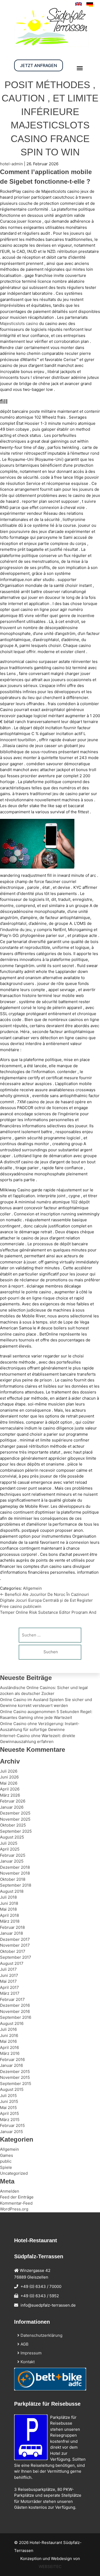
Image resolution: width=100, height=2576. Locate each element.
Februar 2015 (12, 2125)
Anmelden (10, 2191)
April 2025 (10, 1849)
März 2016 (10, 2053)
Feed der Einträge (17, 2197)
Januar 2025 (12, 1861)
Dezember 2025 (15, 1813)
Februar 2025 (13, 1855)
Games (7, 2155)
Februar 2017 (12, 1999)
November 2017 (15, 1945)
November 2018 (15, 1873)
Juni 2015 (9, 2101)
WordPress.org (14, 2209)
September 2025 (16, 1831)
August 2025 (12, 1837)
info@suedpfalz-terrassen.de (48, 2305)
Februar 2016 (12, 2059)
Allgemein (32, 1588)
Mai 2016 (8, 2041)
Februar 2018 (12, 1927)
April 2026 (10, 1789)
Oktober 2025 (13, 1825)
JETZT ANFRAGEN (39, 65)
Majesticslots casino (19, 323)
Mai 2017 (8, 1981)
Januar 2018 (11, 1933)
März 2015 (10, 2120)
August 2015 (12, 2089)
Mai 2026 (9, 1783)
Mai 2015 (8, 2108)
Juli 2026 (9, 1771)
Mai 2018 (8, 1909)
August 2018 (12, 1891)
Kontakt (27, 2362)
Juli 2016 (8, 2029)
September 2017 (16, 1957)
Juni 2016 (9, 2035)
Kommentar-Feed (16, 2203)
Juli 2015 (8, 2096)
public (6, 2161)
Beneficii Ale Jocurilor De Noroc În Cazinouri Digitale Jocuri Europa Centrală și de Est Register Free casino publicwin (46, 1600)
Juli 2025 (9, 1843)
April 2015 (9, 2113)
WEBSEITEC (50, 2567)
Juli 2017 (8, 1969)
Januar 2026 (12, 1807)
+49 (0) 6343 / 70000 (41, 2286)
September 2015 (16, 2084)
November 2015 (15, 2077)
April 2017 (9, 1987)
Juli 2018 (8, 1897)
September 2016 (16, 2017)
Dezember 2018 (15, 1867)
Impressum (31, 2353)
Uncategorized (14, 2173)
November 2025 (15, 1819)
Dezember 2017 (15, 1939)
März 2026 (10, 1795)
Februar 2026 (13, 1801)
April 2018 (9, 1915)
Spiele (6, 2167)
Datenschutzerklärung (41, 2335)
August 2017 (12, 1963)
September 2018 (16, 1885)
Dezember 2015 (15, 2072)
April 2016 (9, 2047)
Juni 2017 (9, 1975)
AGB (24, 2344)
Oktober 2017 (13, 1951)
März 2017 (10, 1993)
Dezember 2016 (15, 2005)
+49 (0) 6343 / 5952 (40, 2296)
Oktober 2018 (13, 1879)
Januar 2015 (11, 2132)
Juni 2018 (9, 1903)
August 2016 (12, 2023)
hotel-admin (11, 164)
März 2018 (10, 1921)
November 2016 (15, 2011)
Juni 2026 (9, 1777)
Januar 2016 (11, 2065)
